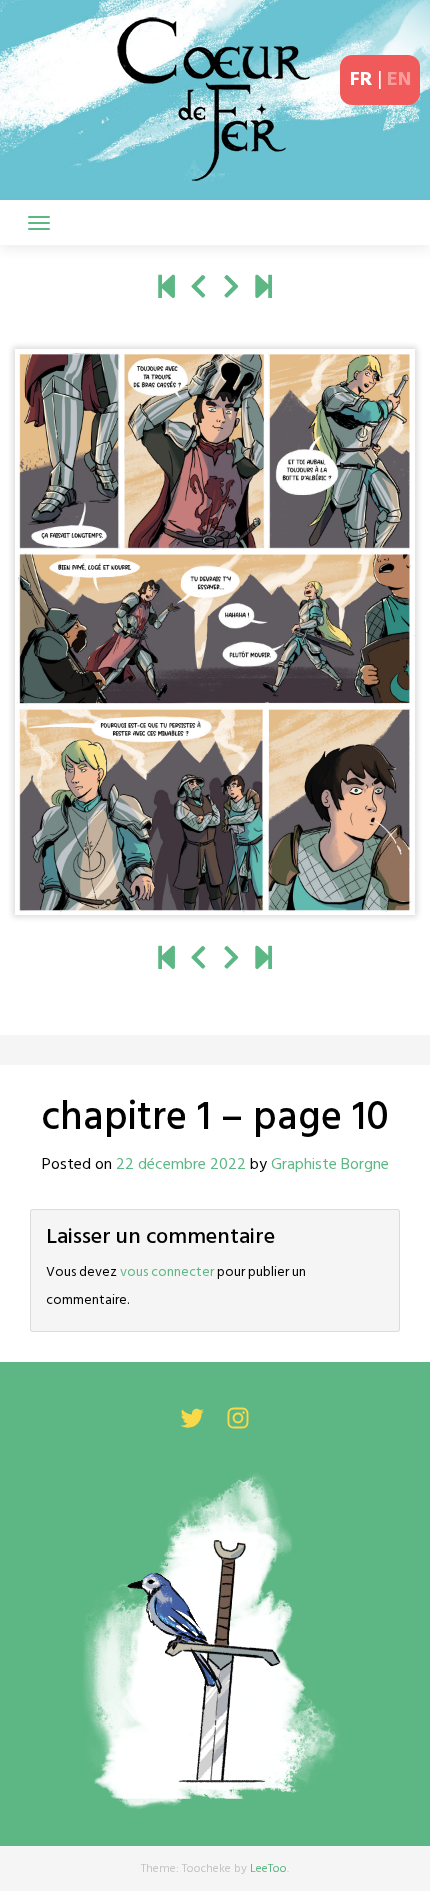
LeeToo (268, 1869)
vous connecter (167, 1272)
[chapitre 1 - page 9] (198, 289)
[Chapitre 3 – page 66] (263, 289)
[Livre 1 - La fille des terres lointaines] (166, 289)
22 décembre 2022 (181, 1165)
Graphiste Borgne (330, 1165)
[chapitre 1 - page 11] (231, 289)
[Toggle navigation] (39, 223)
